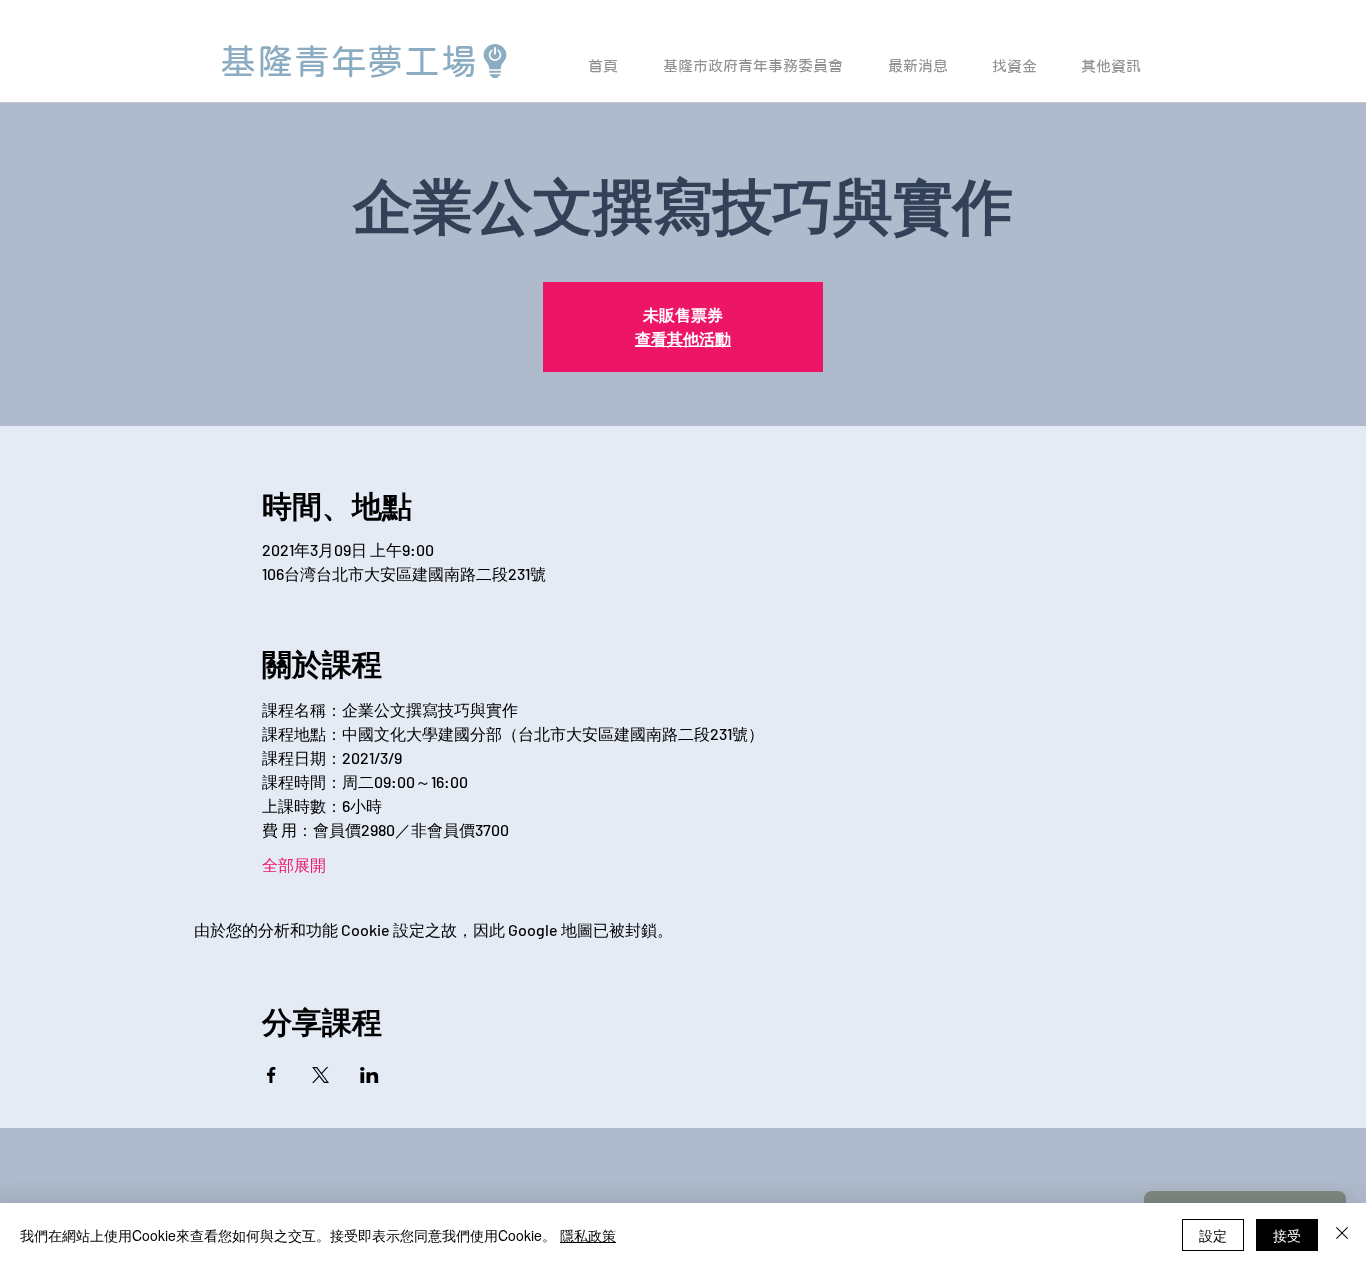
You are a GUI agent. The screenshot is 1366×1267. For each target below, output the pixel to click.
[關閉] (1342, 1235)
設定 (1213, 1235)
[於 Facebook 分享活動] (271, 1075)
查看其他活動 (683, 338)
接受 (1287, 1235)
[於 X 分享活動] (320, 1075)
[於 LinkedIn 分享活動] (369, 1075)
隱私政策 (588, 1235)
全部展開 (294, 864)
